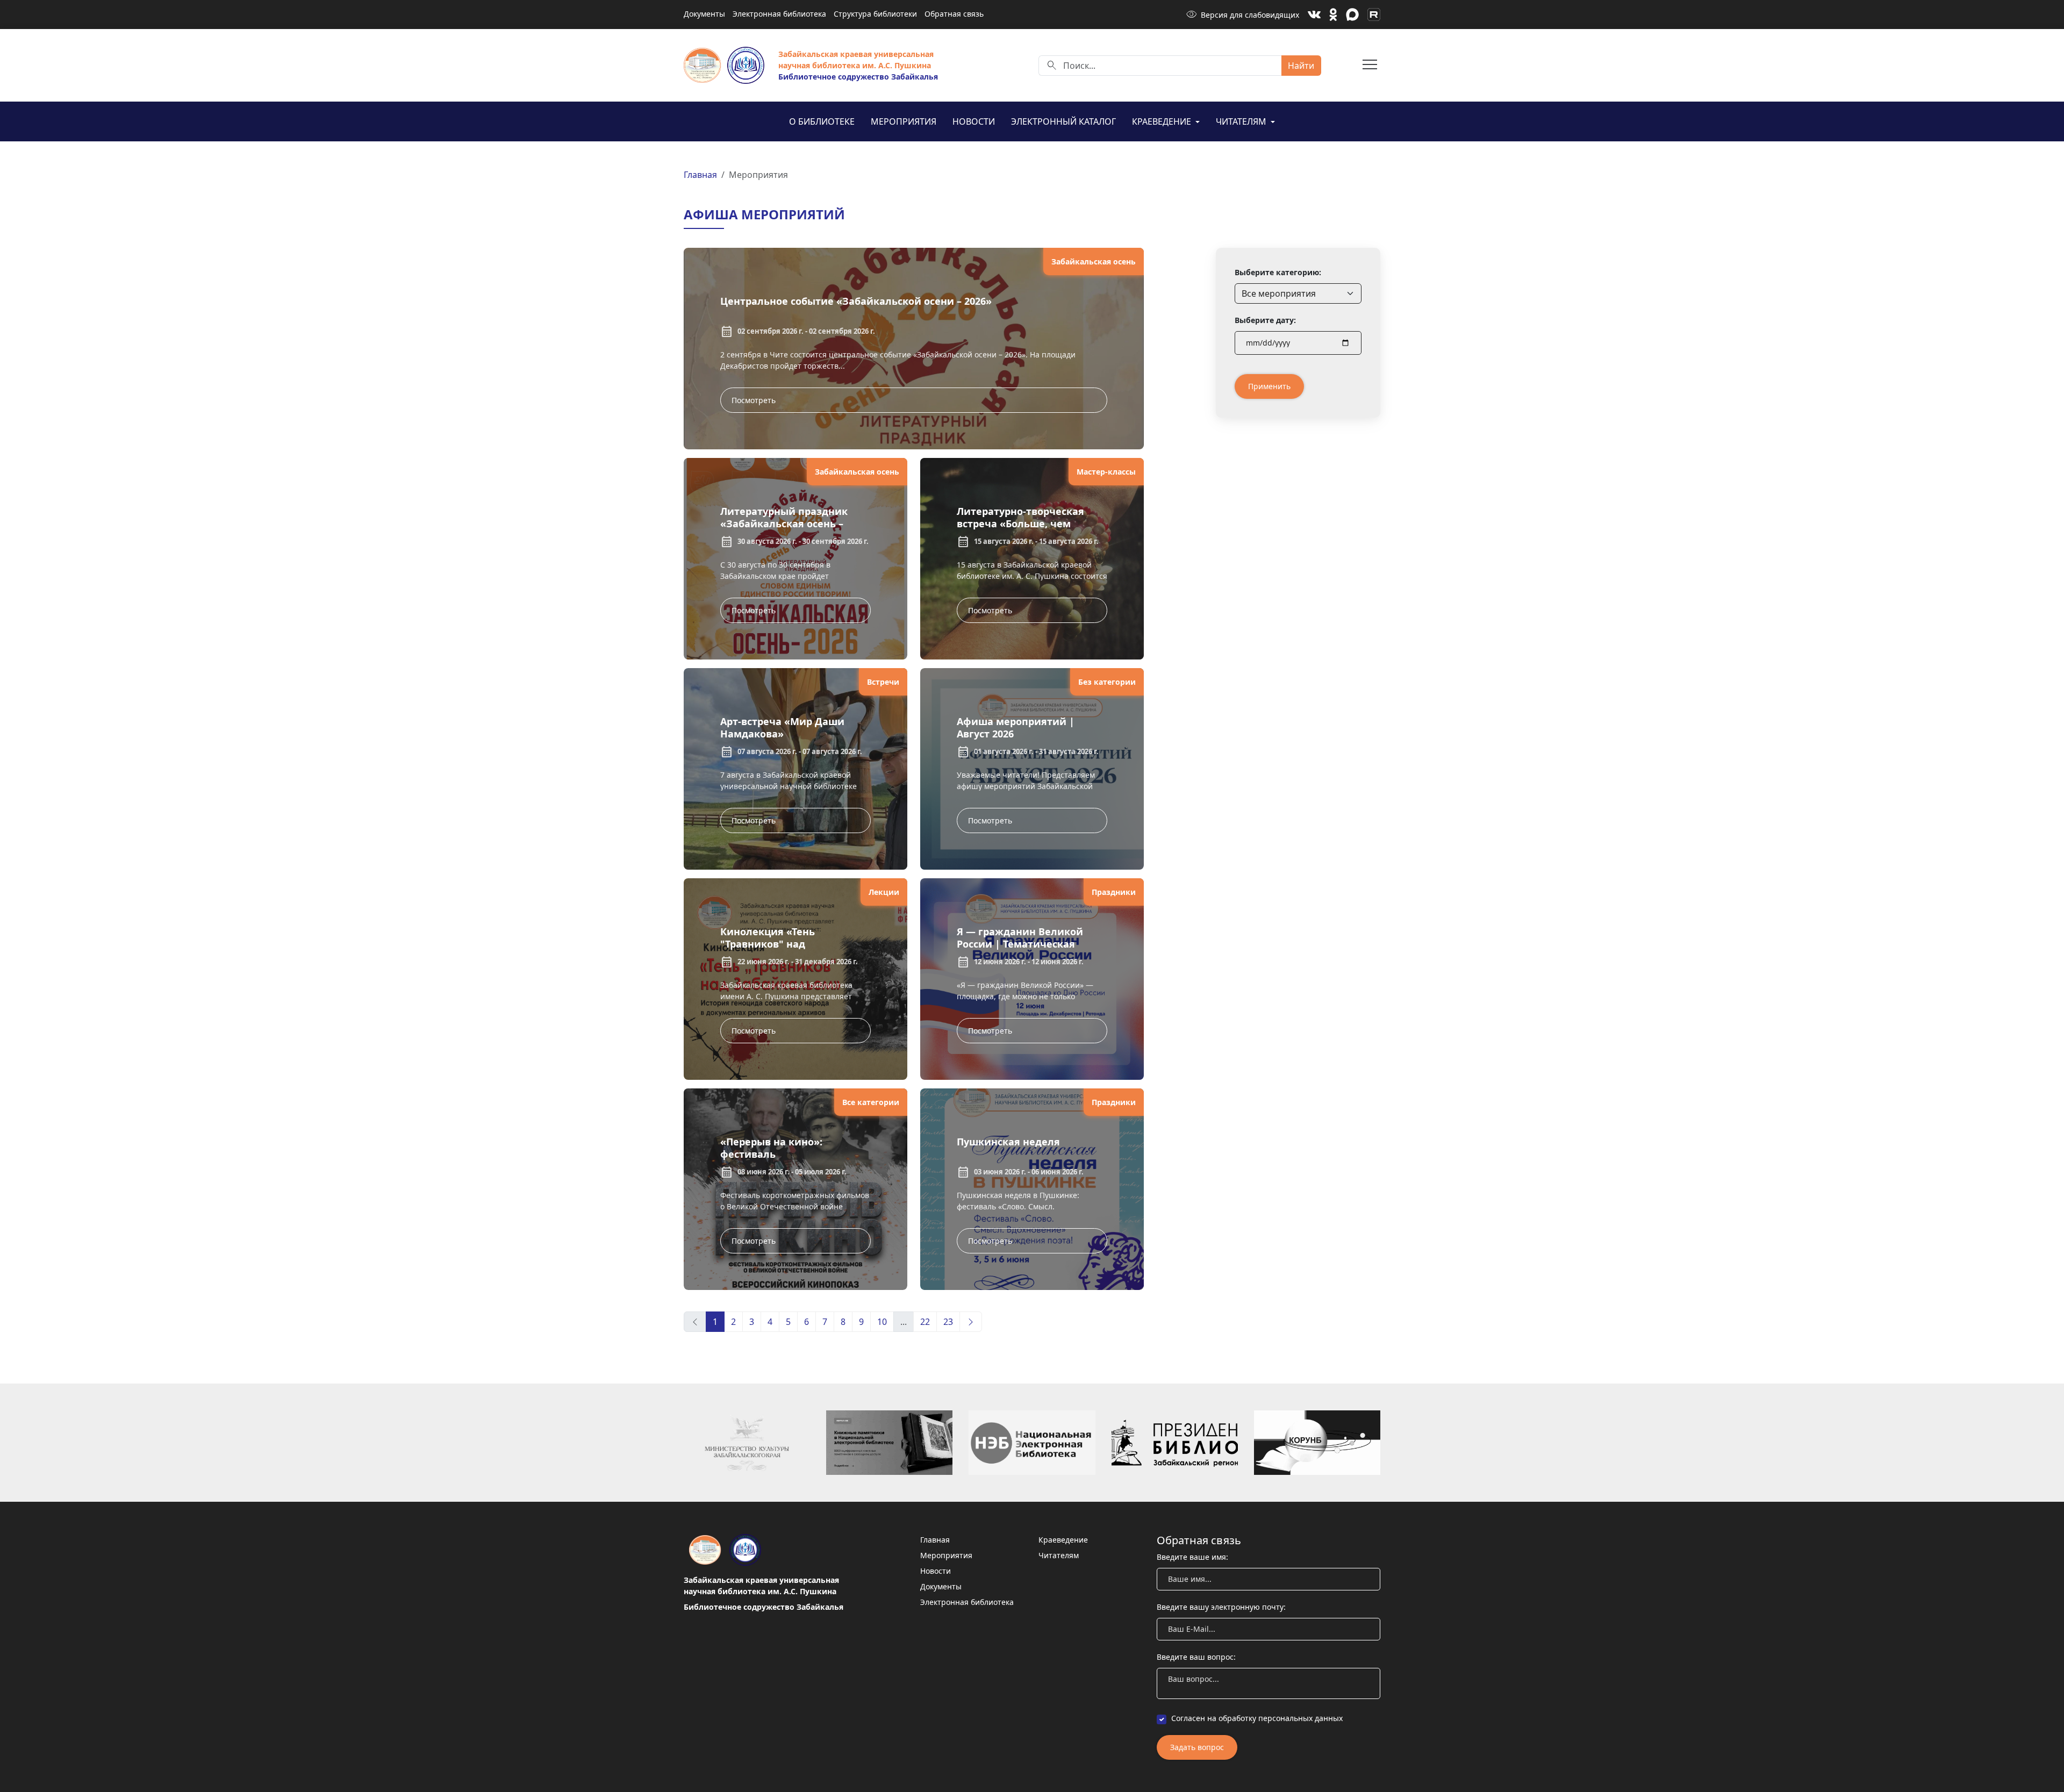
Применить (1269, 386)
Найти (1301, 66)
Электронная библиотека (779, 14)
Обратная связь (954, 14)
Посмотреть (754, 400)
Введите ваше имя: (1192, 1557)
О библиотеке (822, 121)
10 (882, 1322)
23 (948, 1322)
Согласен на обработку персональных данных (1257, 1718)
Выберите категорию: (1278, 272)
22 (925, 1322)
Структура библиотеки (875, 14)
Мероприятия (904, 121)
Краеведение (1163, 121)
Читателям (1242, 121)
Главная (700, 175)
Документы (704, 14)
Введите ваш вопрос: (1196, 1657)
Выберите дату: (1265, 320)
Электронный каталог (1063, 121)
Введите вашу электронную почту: (1221, 1607)
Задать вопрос (1197, 1747)
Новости (974, 121)
